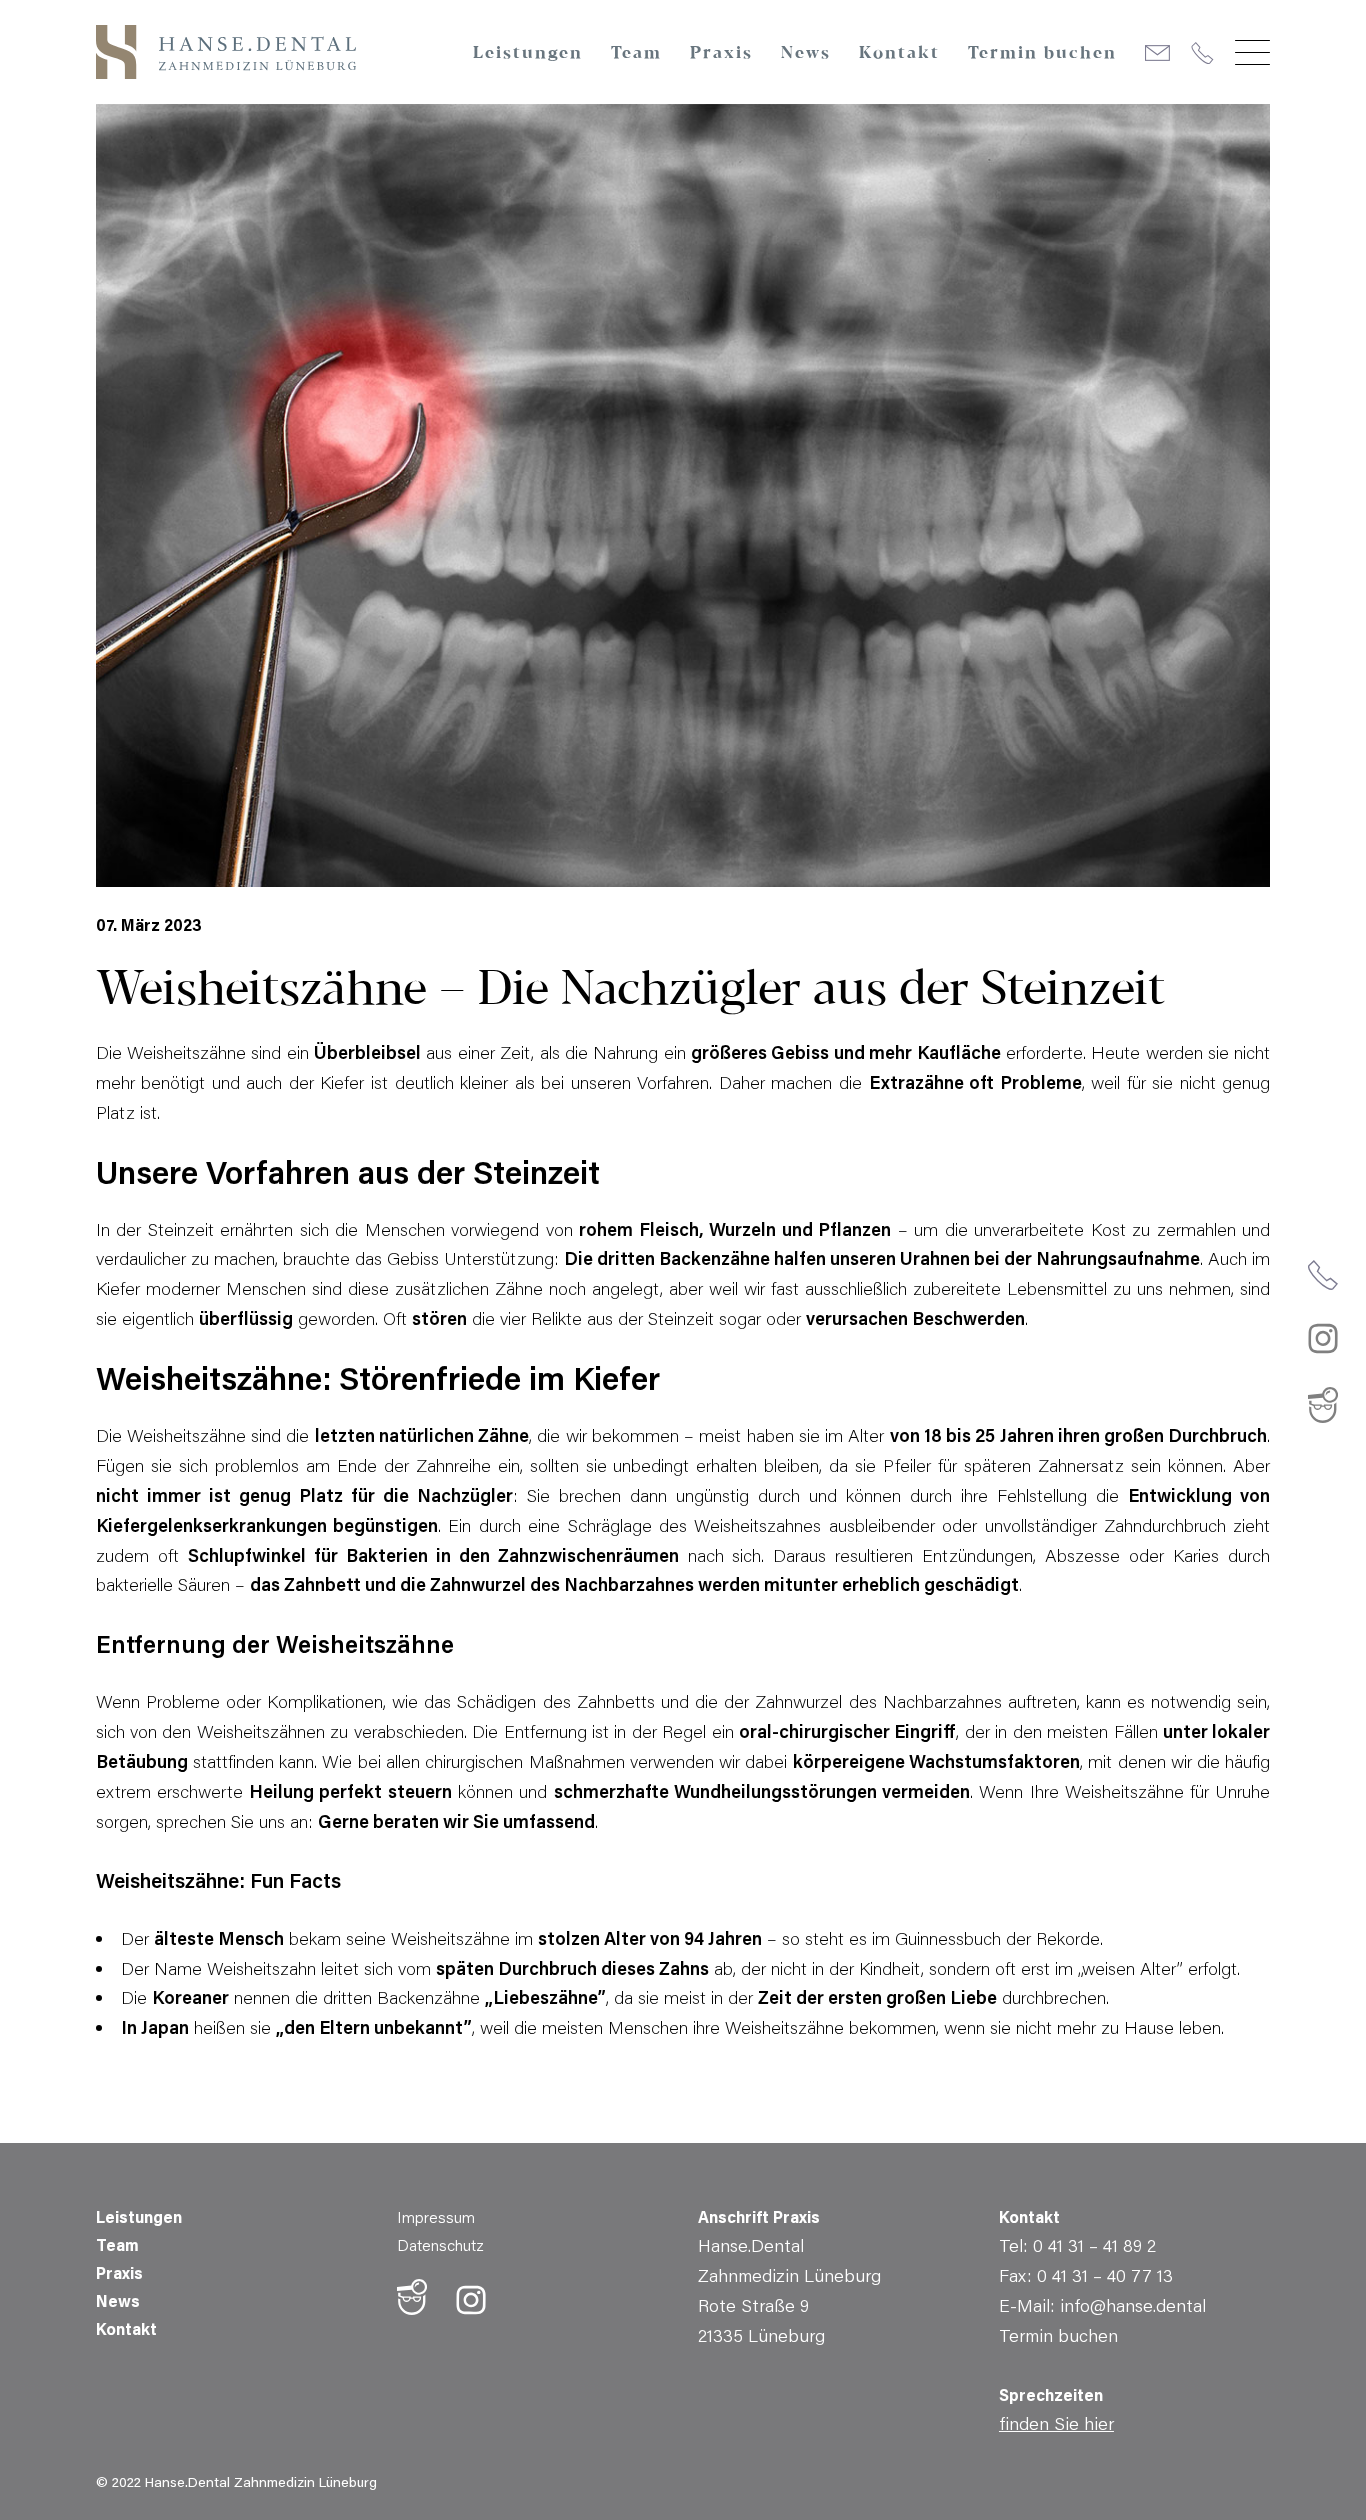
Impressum (436, 2216)
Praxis (721, 53)
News (806, 53)
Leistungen (528, 53)
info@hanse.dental (1133, 2305)
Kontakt (899, 53)
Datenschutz (440, 2244)
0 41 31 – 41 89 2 (1094, 2245)
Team (636, 53)
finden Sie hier (1056, 2423)
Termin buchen (1042, 53)
